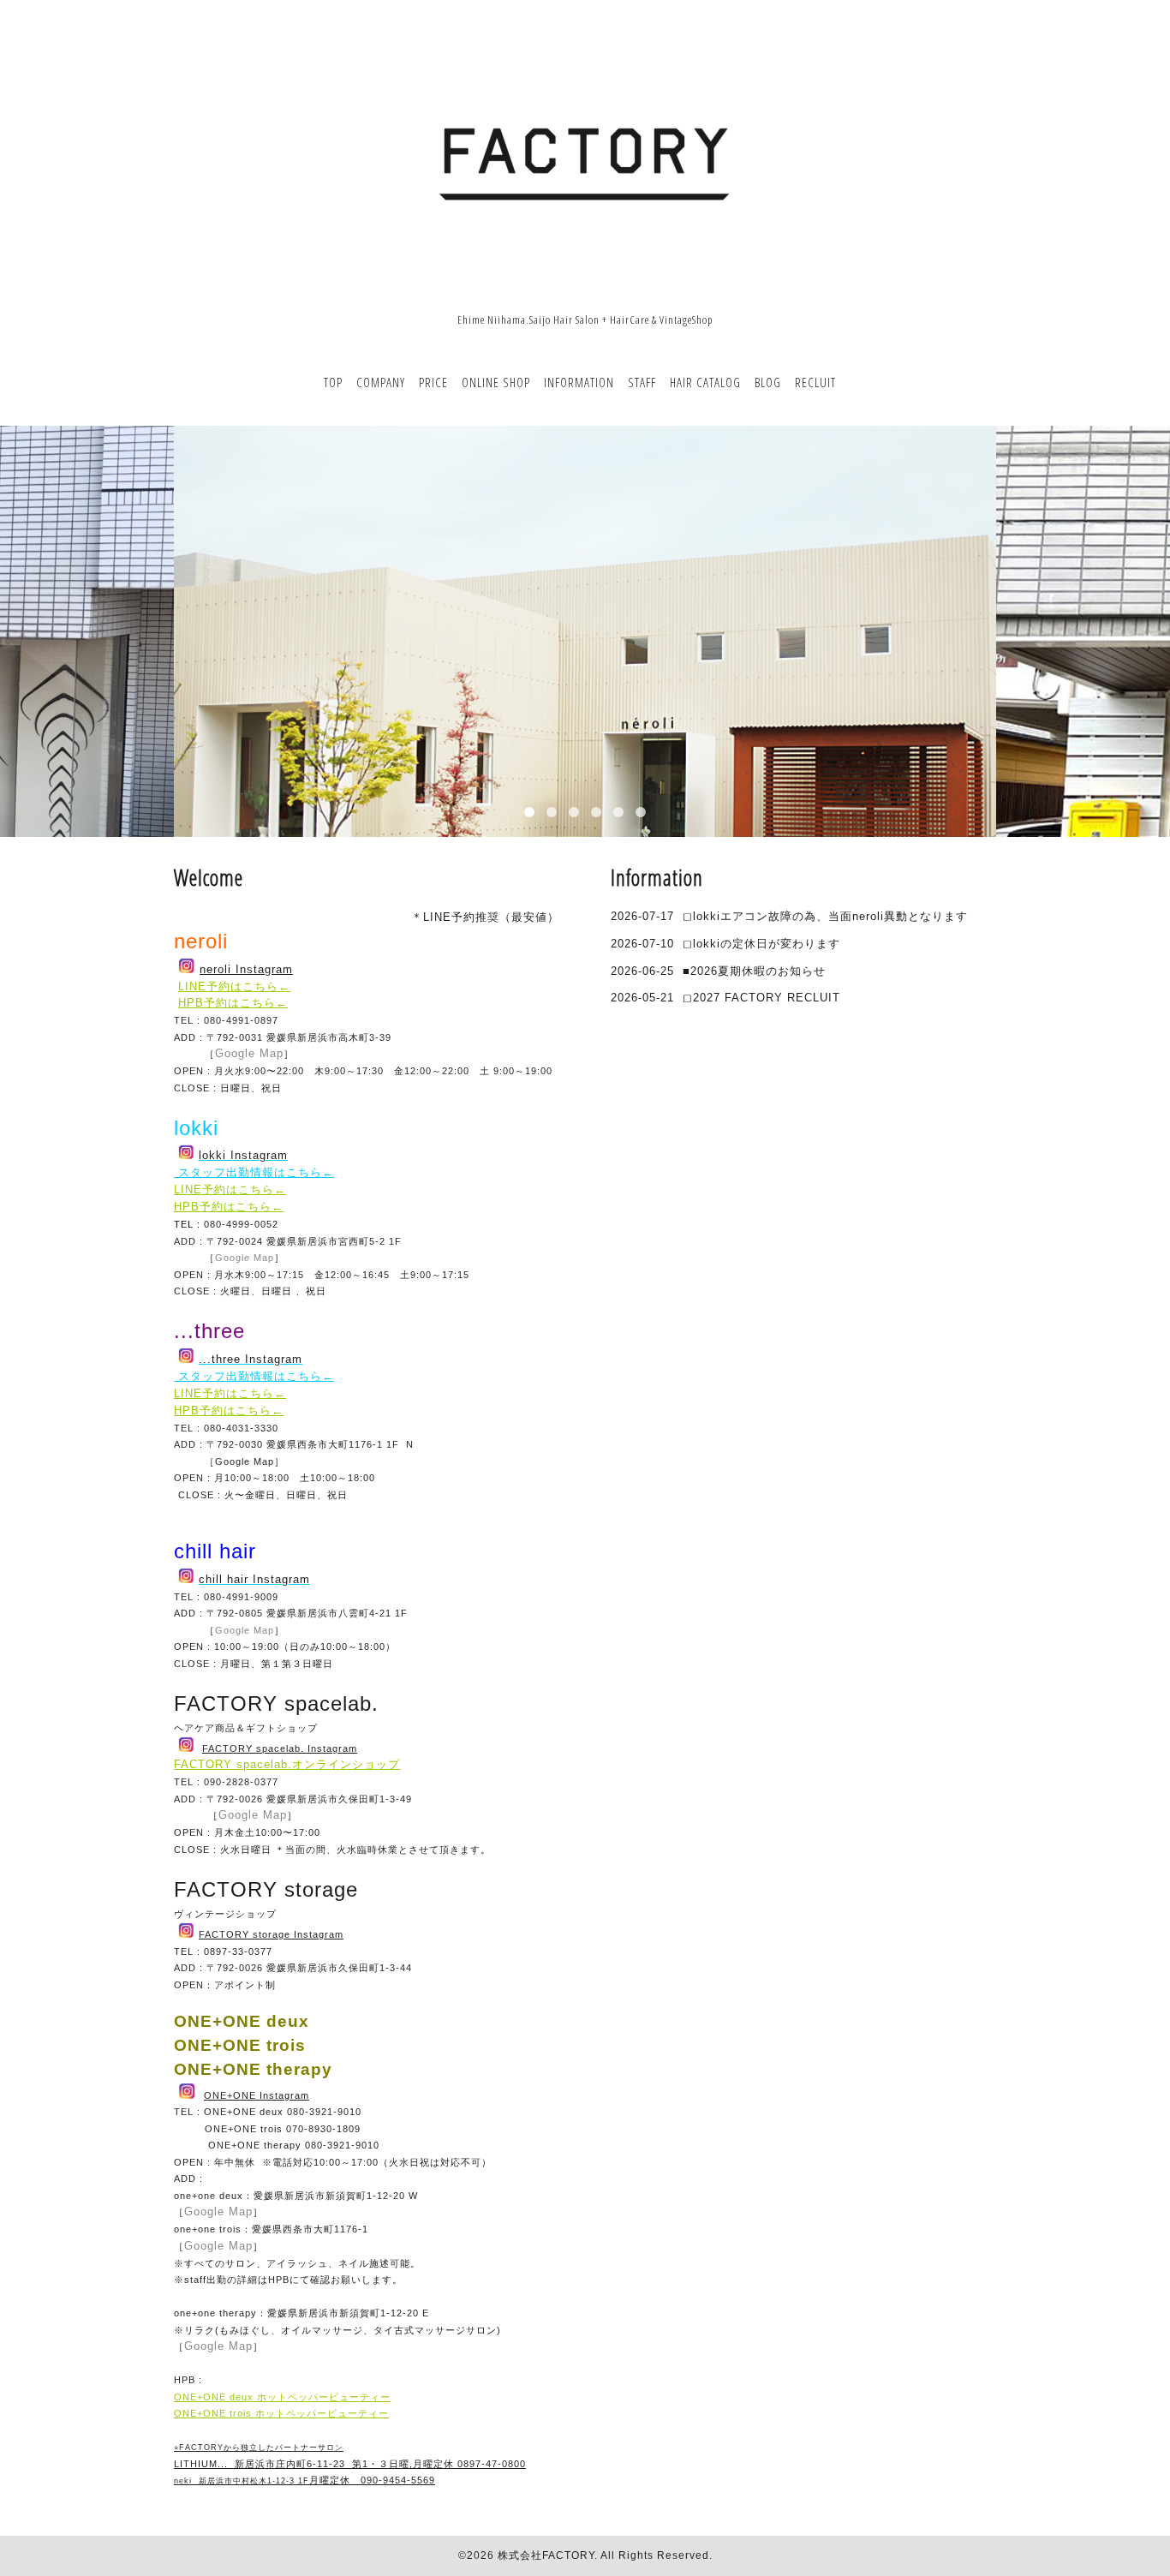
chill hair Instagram (254, 1579)
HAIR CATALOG (705, 382)
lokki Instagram (243, 1155)
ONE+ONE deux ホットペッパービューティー (282, 2397)
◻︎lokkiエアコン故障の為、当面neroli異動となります (825, 916)
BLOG (768, 382)
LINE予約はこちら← (234, 986)
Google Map (249, 1053)
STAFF (642, 382)
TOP (333, 382)
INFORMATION (579, 382)
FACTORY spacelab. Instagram (280, 1748)
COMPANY (381, 382)
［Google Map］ (245, 1461)
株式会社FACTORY (546, 2555)
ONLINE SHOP (496, 382)
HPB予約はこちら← (233, 1003)
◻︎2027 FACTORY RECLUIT (761, 998)
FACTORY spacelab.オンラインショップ (287, 1764)
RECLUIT (815, 382)
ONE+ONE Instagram (257, 2095)
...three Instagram (251, 1359)
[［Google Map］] (203, 1461)
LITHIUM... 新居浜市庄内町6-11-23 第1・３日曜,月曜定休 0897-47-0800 (350, 2464)
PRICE (433, 382)
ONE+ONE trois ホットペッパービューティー (281, 2413)
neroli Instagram (246, 969)
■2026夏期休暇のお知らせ (754, 971)
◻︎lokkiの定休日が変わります (761, 944)
